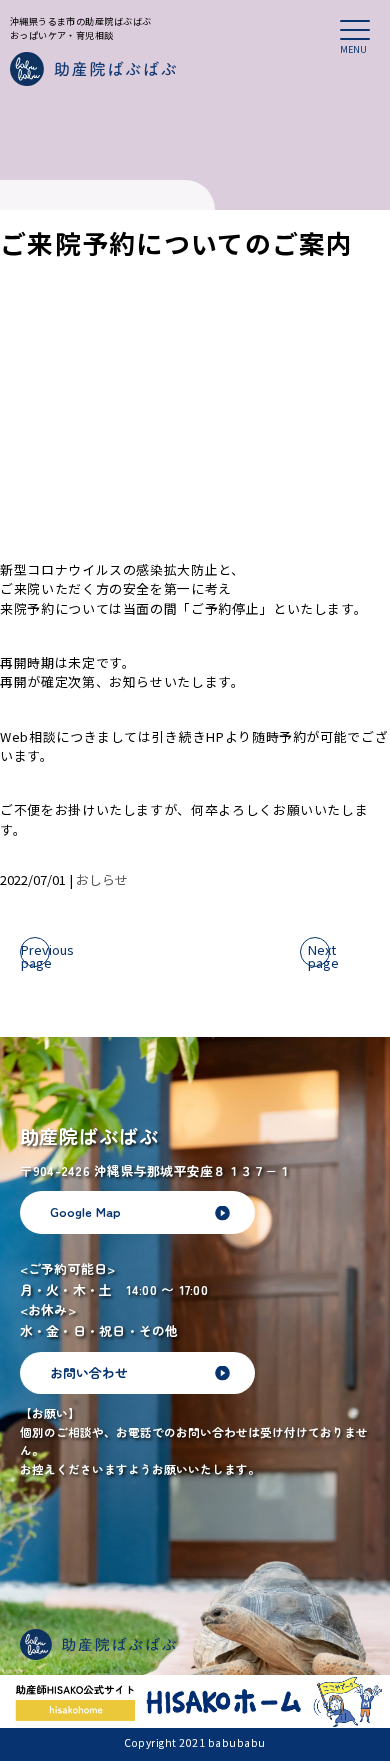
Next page (319, 953)
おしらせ (102, 879)
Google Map (85, 1211)
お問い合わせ (89, 1372)
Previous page (35, 953)
